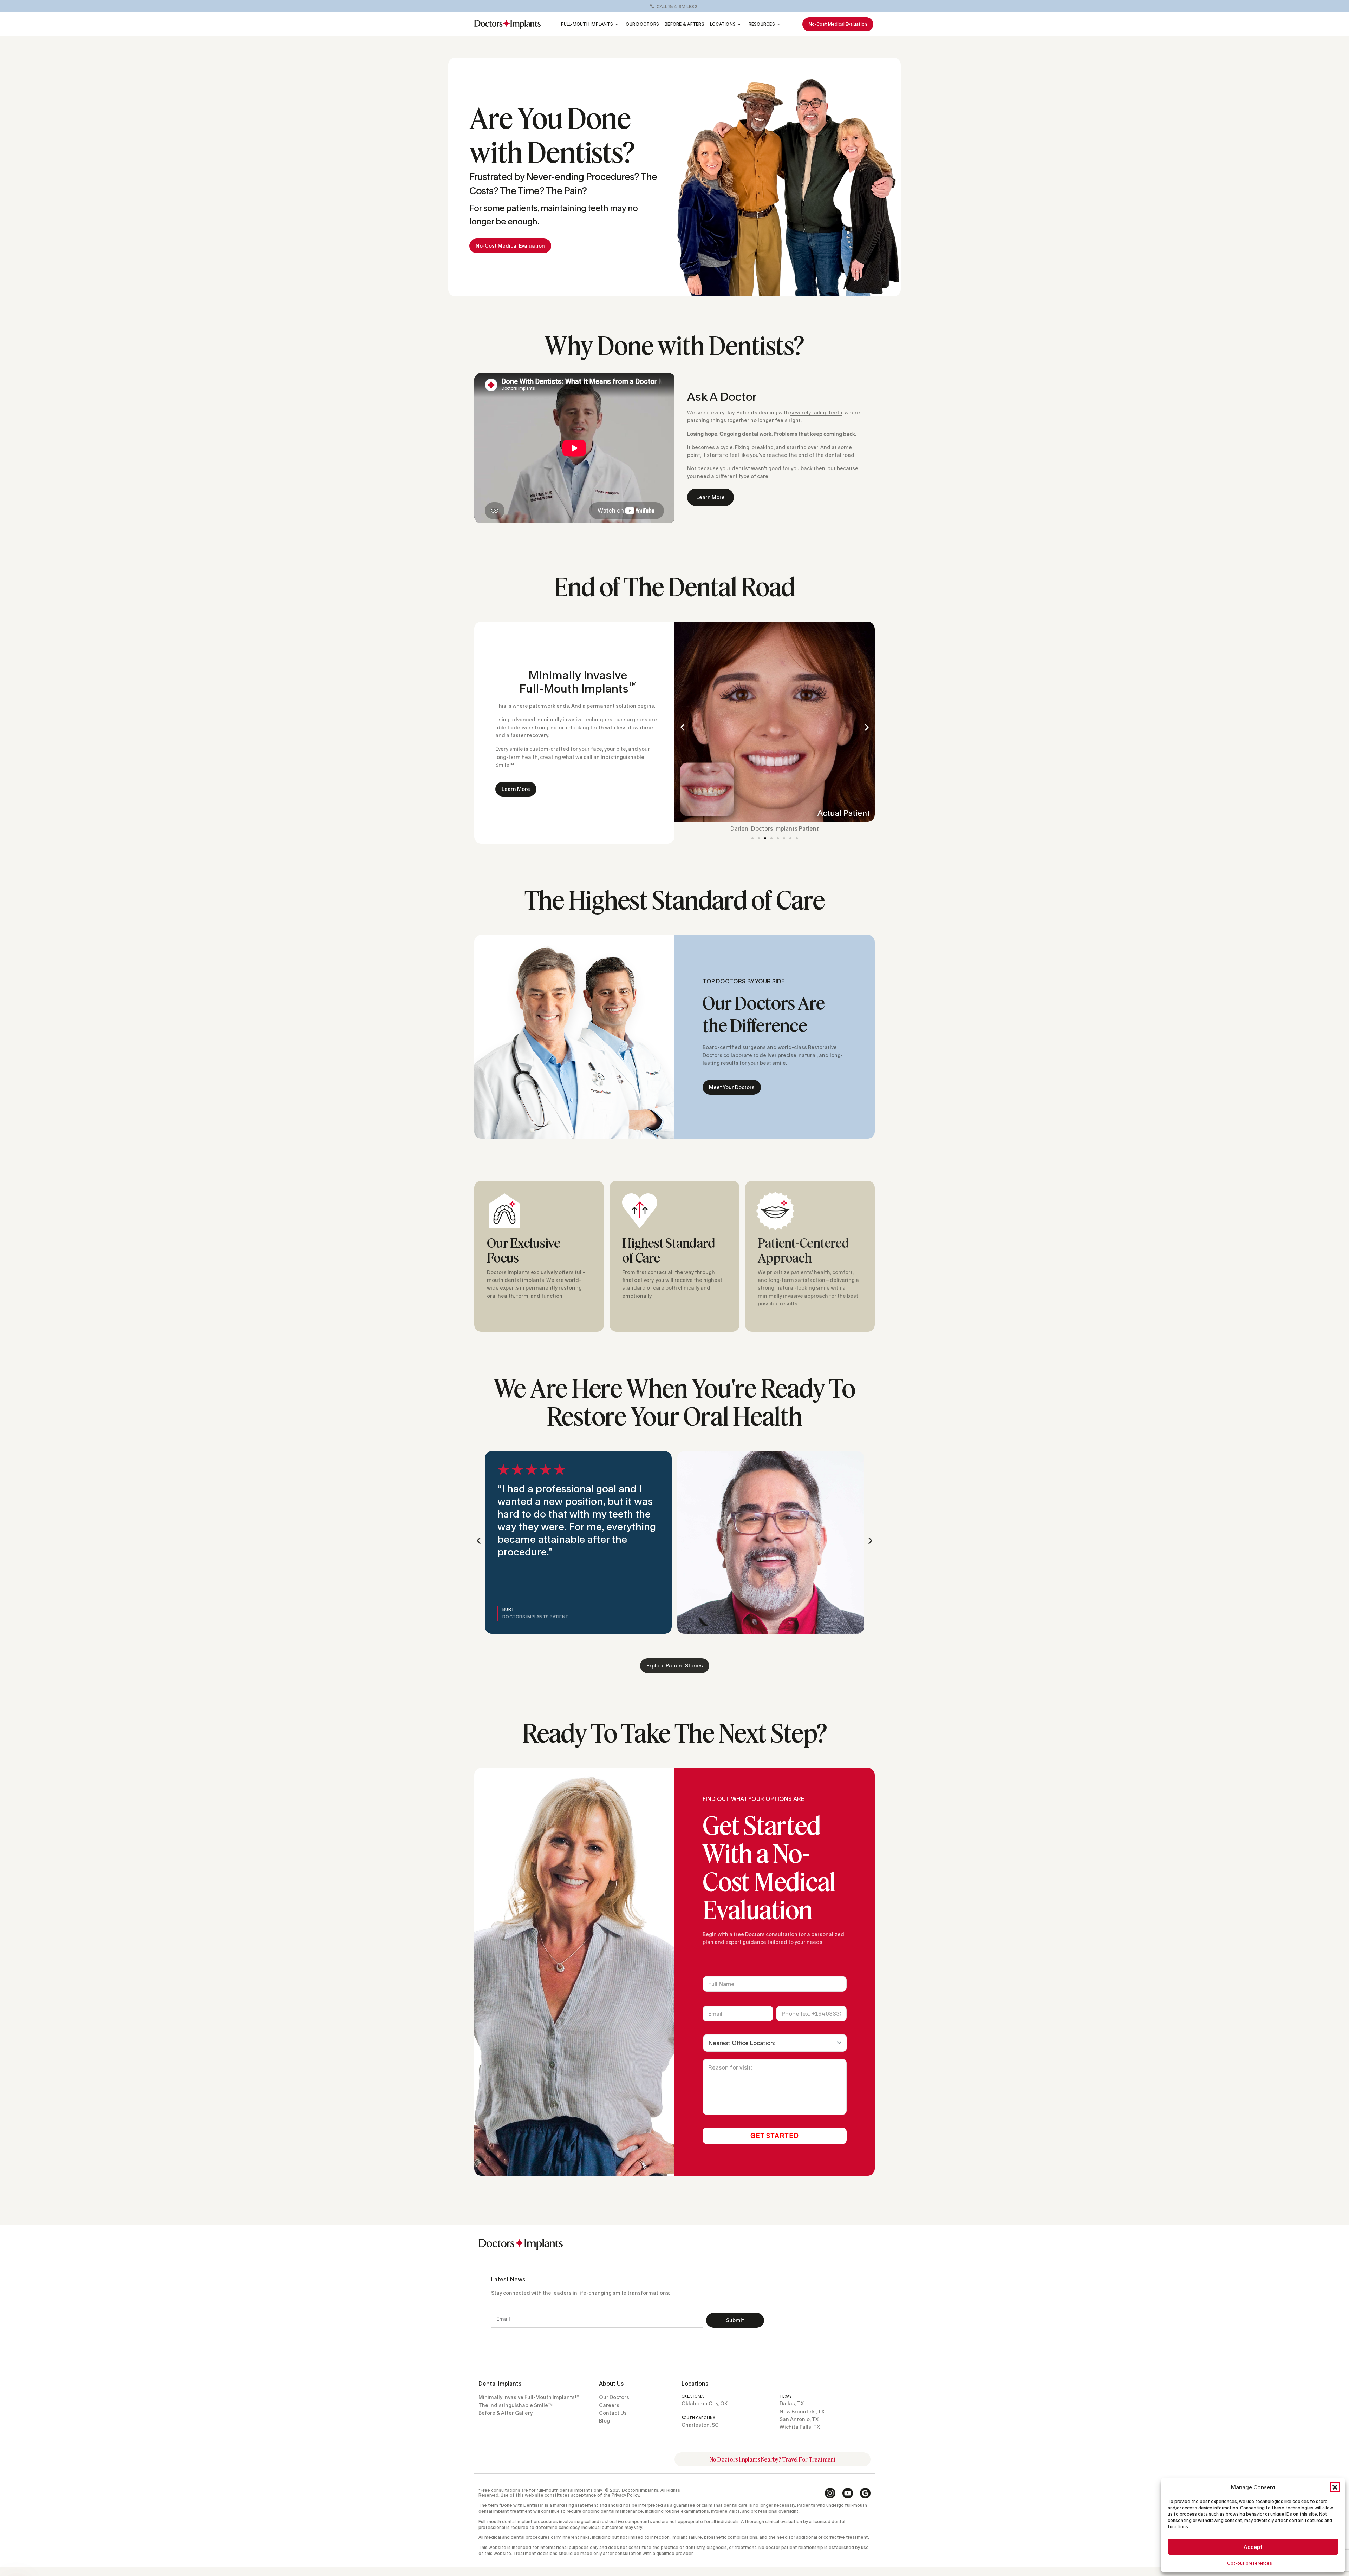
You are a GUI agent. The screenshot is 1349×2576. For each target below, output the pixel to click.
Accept (1253, 2547)
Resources (762, 24)
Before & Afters (685, 24)
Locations (723, 24)
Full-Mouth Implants (587, 24)
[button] (1335, 2487)
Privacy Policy (625, 2495)
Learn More (711, 497)
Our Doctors (642, 24)
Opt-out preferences (1250, 2563)
